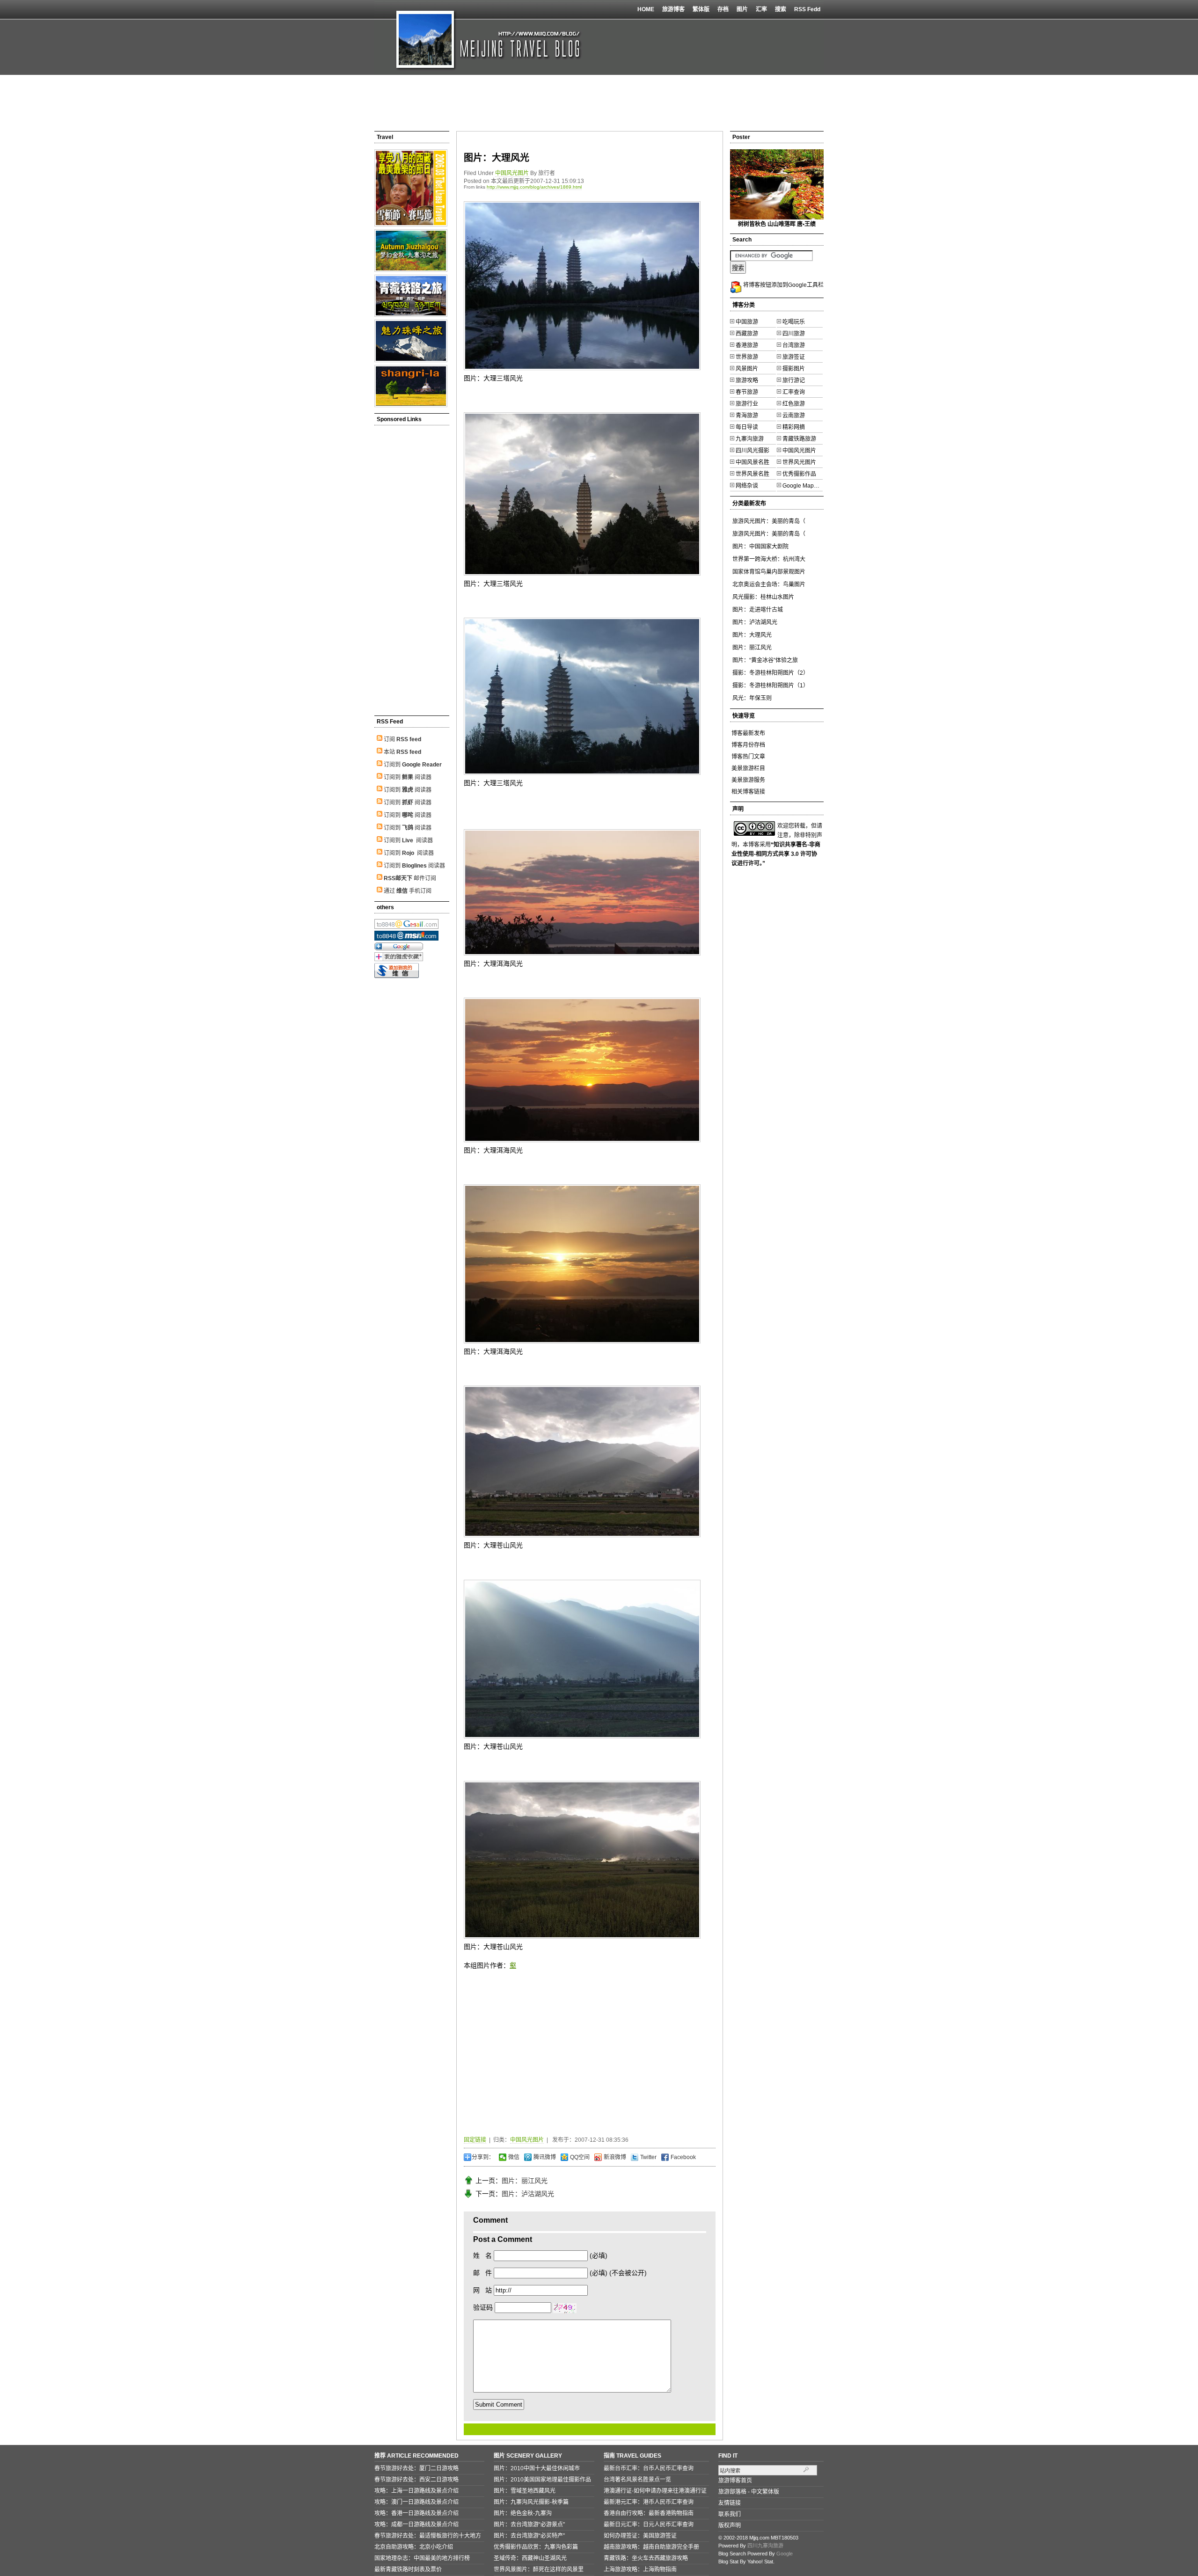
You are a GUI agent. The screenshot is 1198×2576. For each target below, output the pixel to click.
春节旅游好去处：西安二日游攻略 (416, 2480)
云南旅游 (794, 416)
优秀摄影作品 (799, 474)
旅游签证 (794, 357)
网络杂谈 (747, 486)
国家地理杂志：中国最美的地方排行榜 (422, 2558)
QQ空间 (579, 2157)
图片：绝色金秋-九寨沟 (523, 2513)
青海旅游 (747, 416)
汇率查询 (794, 392)
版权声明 (730, 2525)
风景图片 (747, 369)
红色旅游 (794, 404)
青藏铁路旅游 (799, 439)
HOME (646, 9)
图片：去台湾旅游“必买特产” (529, 2536)
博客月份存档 (748, 745)
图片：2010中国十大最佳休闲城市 (537, 2468)
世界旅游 (747, 357)
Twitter (648, 2157)
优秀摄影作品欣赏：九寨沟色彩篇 (536, 2547)
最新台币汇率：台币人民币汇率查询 (649, 2468)
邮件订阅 (410, 878)
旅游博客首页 (735, 2481)
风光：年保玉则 (752, 698)
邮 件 (482, 2273)
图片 (742, 9)
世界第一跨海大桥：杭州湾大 (769, 559)
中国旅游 (747, 322)
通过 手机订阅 (408, 891)
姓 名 (482, 2255)
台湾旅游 (794, 345)
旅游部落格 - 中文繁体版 (749, 2492)
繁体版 (701, 9)
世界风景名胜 (752, 474)
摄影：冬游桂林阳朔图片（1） (771, 686)
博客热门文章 (748, 757)
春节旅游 (747, 392)
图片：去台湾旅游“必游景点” (529, 2525)
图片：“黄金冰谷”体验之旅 (765, 660)
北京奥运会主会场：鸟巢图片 (769, 584)
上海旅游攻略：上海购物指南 (640, 2569)
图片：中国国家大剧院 (760, 547)
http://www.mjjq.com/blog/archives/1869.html (534, 187)
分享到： (483, 2157)
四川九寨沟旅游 (765, 2546)
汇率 (761, 9)
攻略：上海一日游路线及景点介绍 (416, 2491)
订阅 (402, 739)
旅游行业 (747, 404)
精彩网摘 (794, 427)
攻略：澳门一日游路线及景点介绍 (416, 2502)
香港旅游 (747, 345)
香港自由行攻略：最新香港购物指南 (649, 2513)
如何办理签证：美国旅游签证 (640, 2536)
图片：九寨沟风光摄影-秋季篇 (531, 2502)
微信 (513, 2157)
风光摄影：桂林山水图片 (763, 597)
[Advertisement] (599, 103)
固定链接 (475, 2140)
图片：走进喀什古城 (758, 610)
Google (785, 2554)
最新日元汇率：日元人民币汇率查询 (649, 2525)
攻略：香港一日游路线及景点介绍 (416, 2513)
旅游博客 (673, 9)
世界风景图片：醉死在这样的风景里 (539, 2569)
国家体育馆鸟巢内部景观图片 (769, 572)
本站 (402, 752)
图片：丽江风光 (525, 2181)
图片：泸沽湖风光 (528, 2194)
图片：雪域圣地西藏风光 (525, 2491)
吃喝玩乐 (794, 322)
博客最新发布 (748, 733)
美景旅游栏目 (748, 768)
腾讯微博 (544, 2157)
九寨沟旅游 (750, 439)
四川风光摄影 (752, 451)
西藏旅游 (747, 334)
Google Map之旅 (804, 486)
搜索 (781, 9)
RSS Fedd (807, 9)
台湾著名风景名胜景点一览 (637, 2480)
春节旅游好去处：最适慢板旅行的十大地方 (428, 2536)
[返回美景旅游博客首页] (482, 37)
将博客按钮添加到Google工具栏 (783, 285)
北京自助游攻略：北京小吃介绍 (414, 2547)
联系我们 (730, 2514)
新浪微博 (614, 2157)
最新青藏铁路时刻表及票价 (408, 2569)
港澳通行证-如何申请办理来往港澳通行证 (655, 2491)
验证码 (483, 2307)
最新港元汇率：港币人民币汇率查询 (649, 2502)
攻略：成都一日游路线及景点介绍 (416, 2525)
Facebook (683, 2157)
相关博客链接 (748, 792)
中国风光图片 (512, 173)
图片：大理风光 (497, 158)
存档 (723, 9)
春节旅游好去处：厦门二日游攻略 (416, 2468)
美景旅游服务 (748, 780)
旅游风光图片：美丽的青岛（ (769, 521)
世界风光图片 (799, 462)
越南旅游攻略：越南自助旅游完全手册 (651, 2547)
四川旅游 (794, 334)
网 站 (482, 2290)
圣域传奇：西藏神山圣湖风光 (530, 2558)
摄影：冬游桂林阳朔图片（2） (771, 673)
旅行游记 (794, 380)
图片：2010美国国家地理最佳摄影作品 (542, 2480)
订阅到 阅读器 (408, 777)
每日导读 (747, 427)
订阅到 (413, 765)
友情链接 (730, 2503)
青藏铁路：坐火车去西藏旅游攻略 (646, 2558)
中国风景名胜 (752, 462)
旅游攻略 (747, 380)
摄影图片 (794, 369)
